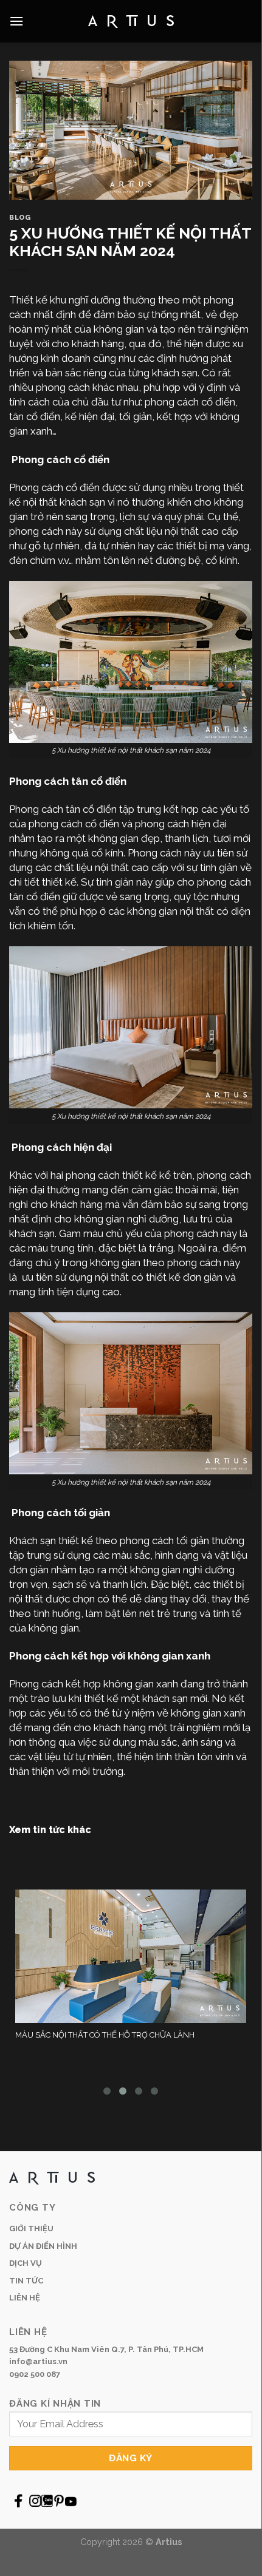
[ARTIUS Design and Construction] (131, 22)
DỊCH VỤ (26, 2263)
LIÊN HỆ (25, 2298)
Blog (20, 217)
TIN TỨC (26, 2281)
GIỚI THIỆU (31, 2229)
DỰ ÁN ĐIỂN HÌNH (43, 2246)
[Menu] (16, 21)
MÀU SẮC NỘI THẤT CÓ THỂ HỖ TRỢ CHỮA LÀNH (105, 2035)
